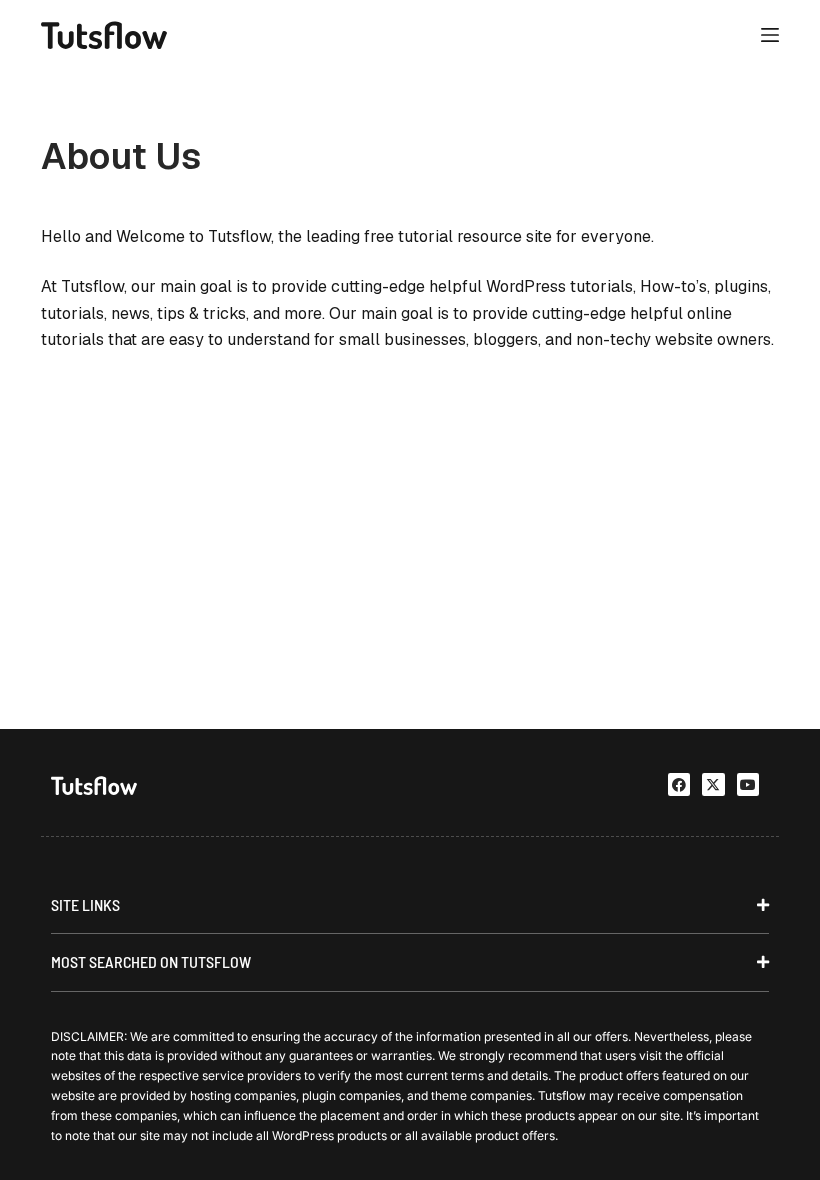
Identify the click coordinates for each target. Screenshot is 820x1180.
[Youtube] (748, 784)
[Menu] (770, 35)
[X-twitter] (713, 784)
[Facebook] (679, 784)
